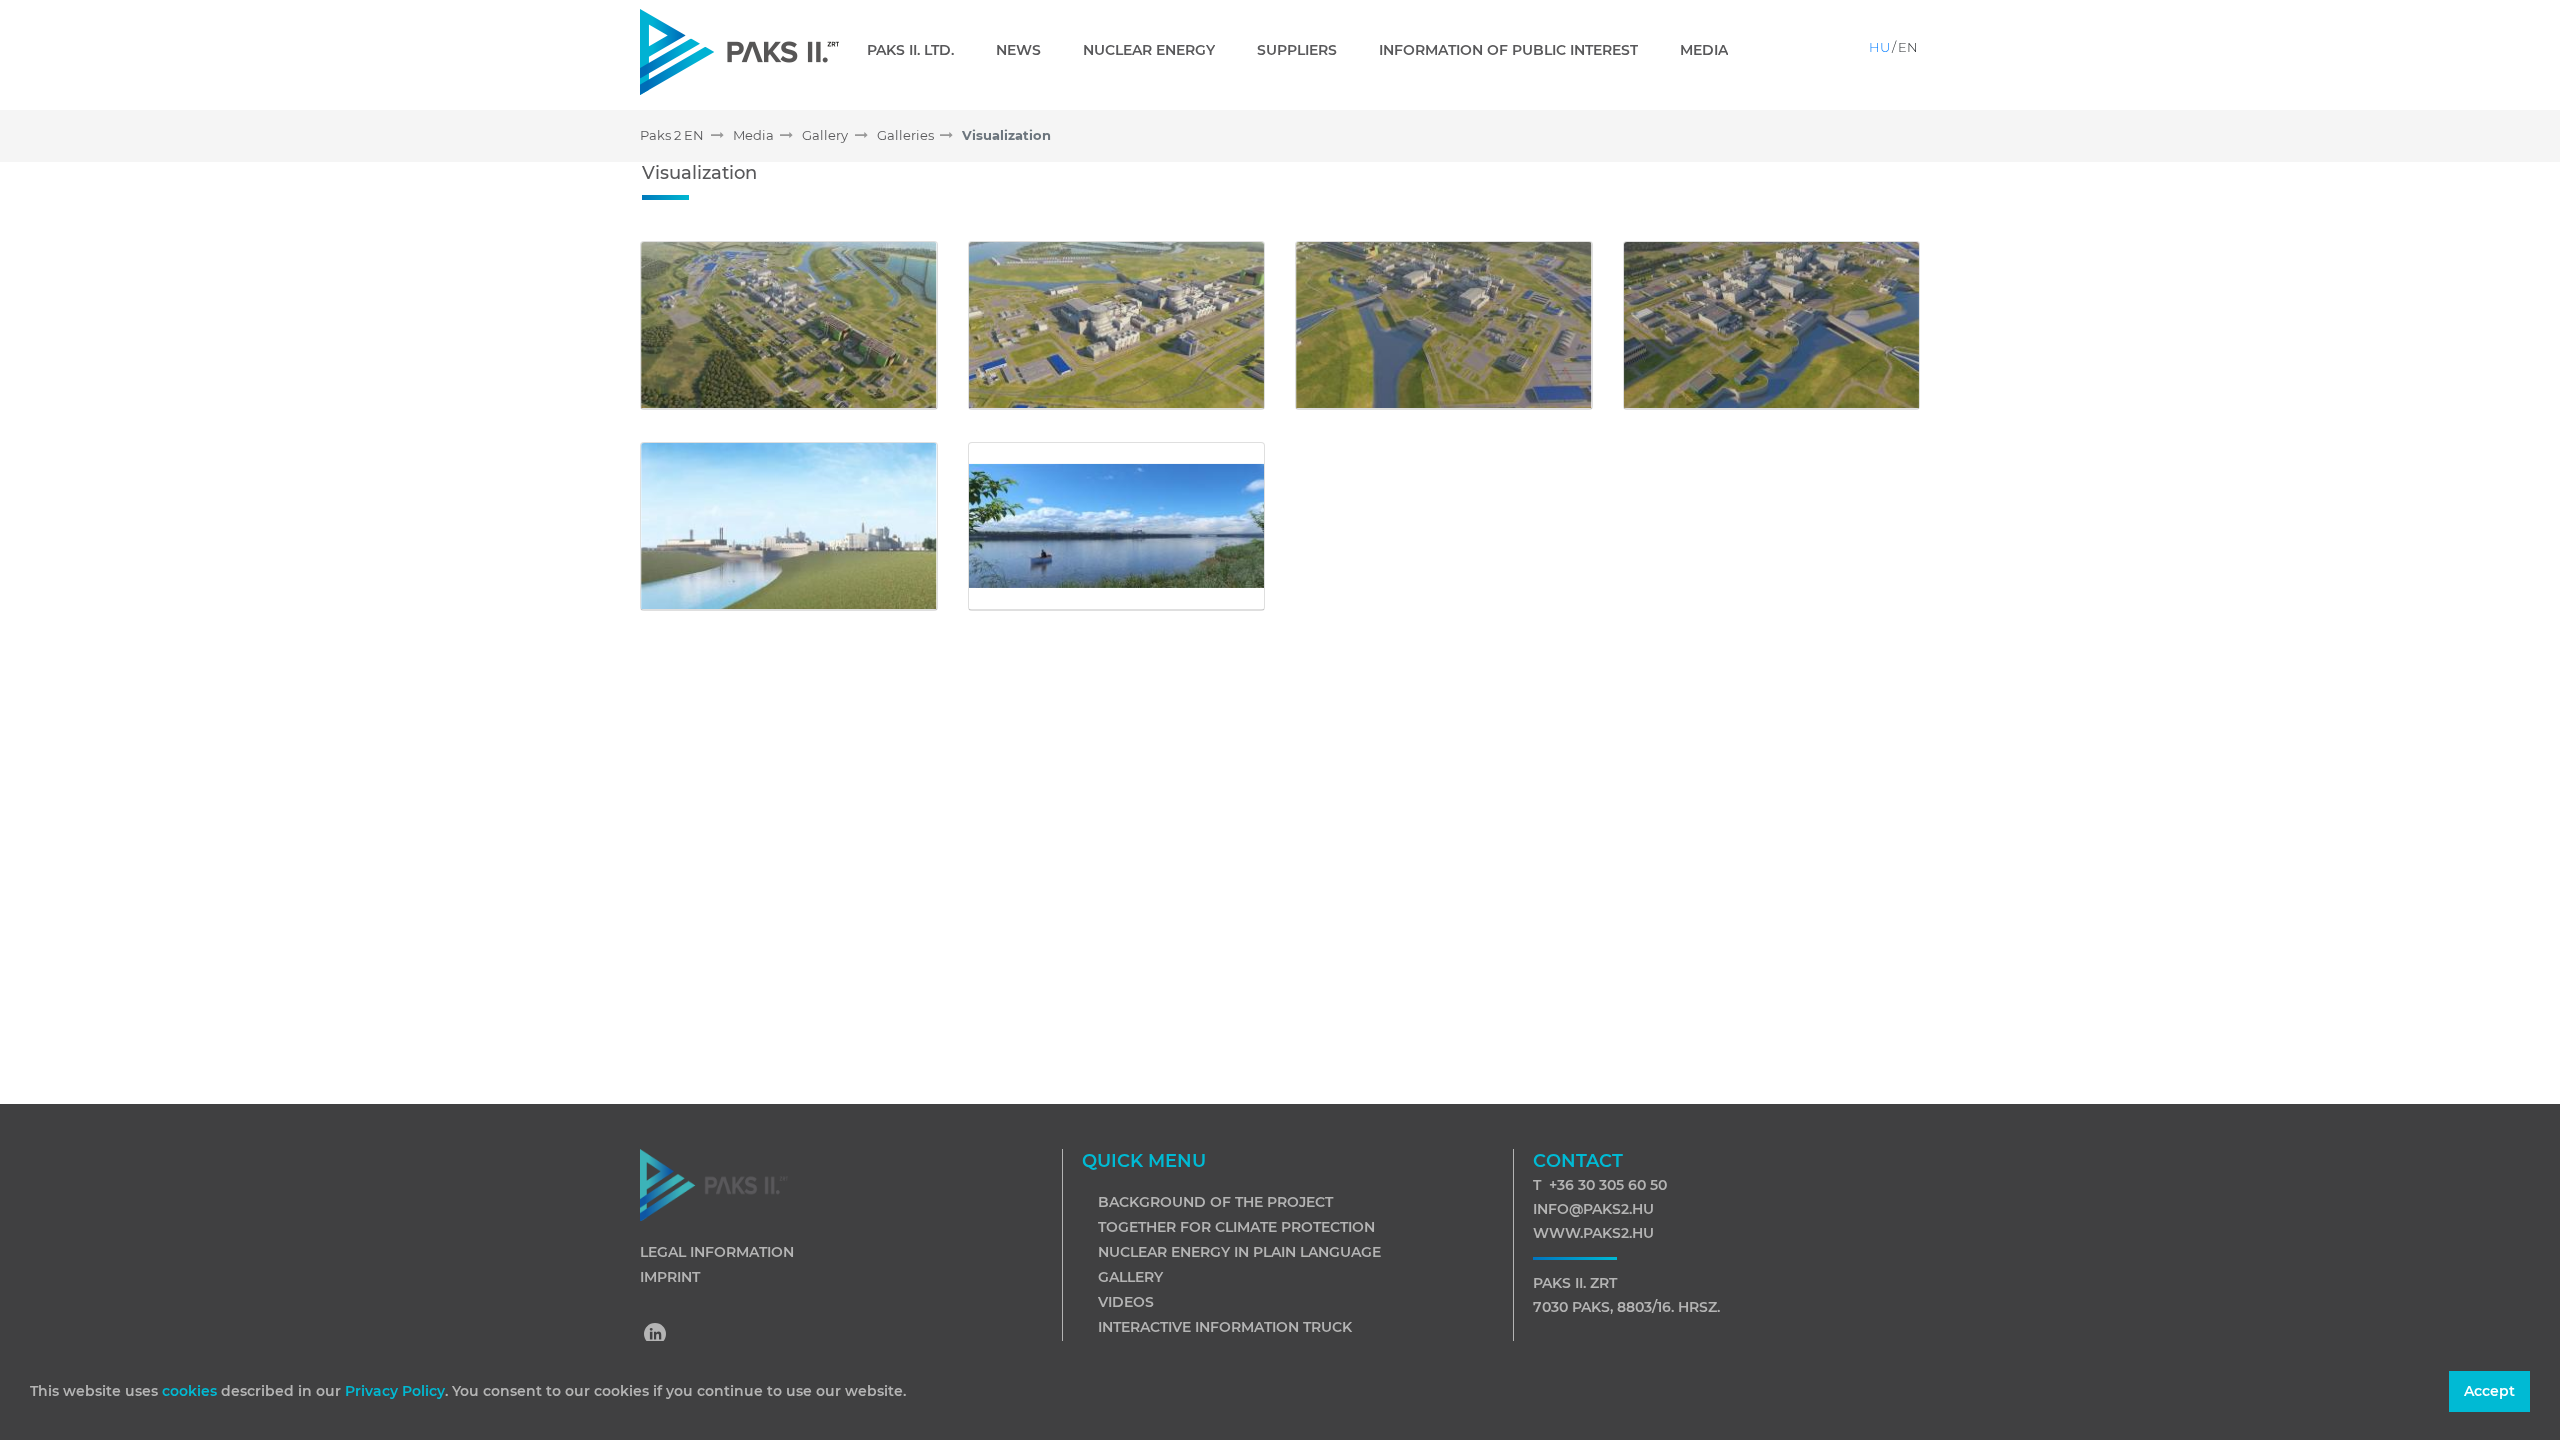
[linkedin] (656, 1336)
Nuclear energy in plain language (1239, 1252)
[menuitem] (918, 50)
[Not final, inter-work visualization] (789, 325)
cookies (191, 1391)
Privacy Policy (395, 1391)
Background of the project (1215, 1202)
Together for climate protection (1236, 1227)
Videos (1126, 1302)
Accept (2489, 1391)
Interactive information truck (1225, 1327)
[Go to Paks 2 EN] (739, 51)
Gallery (1130, 1277)
